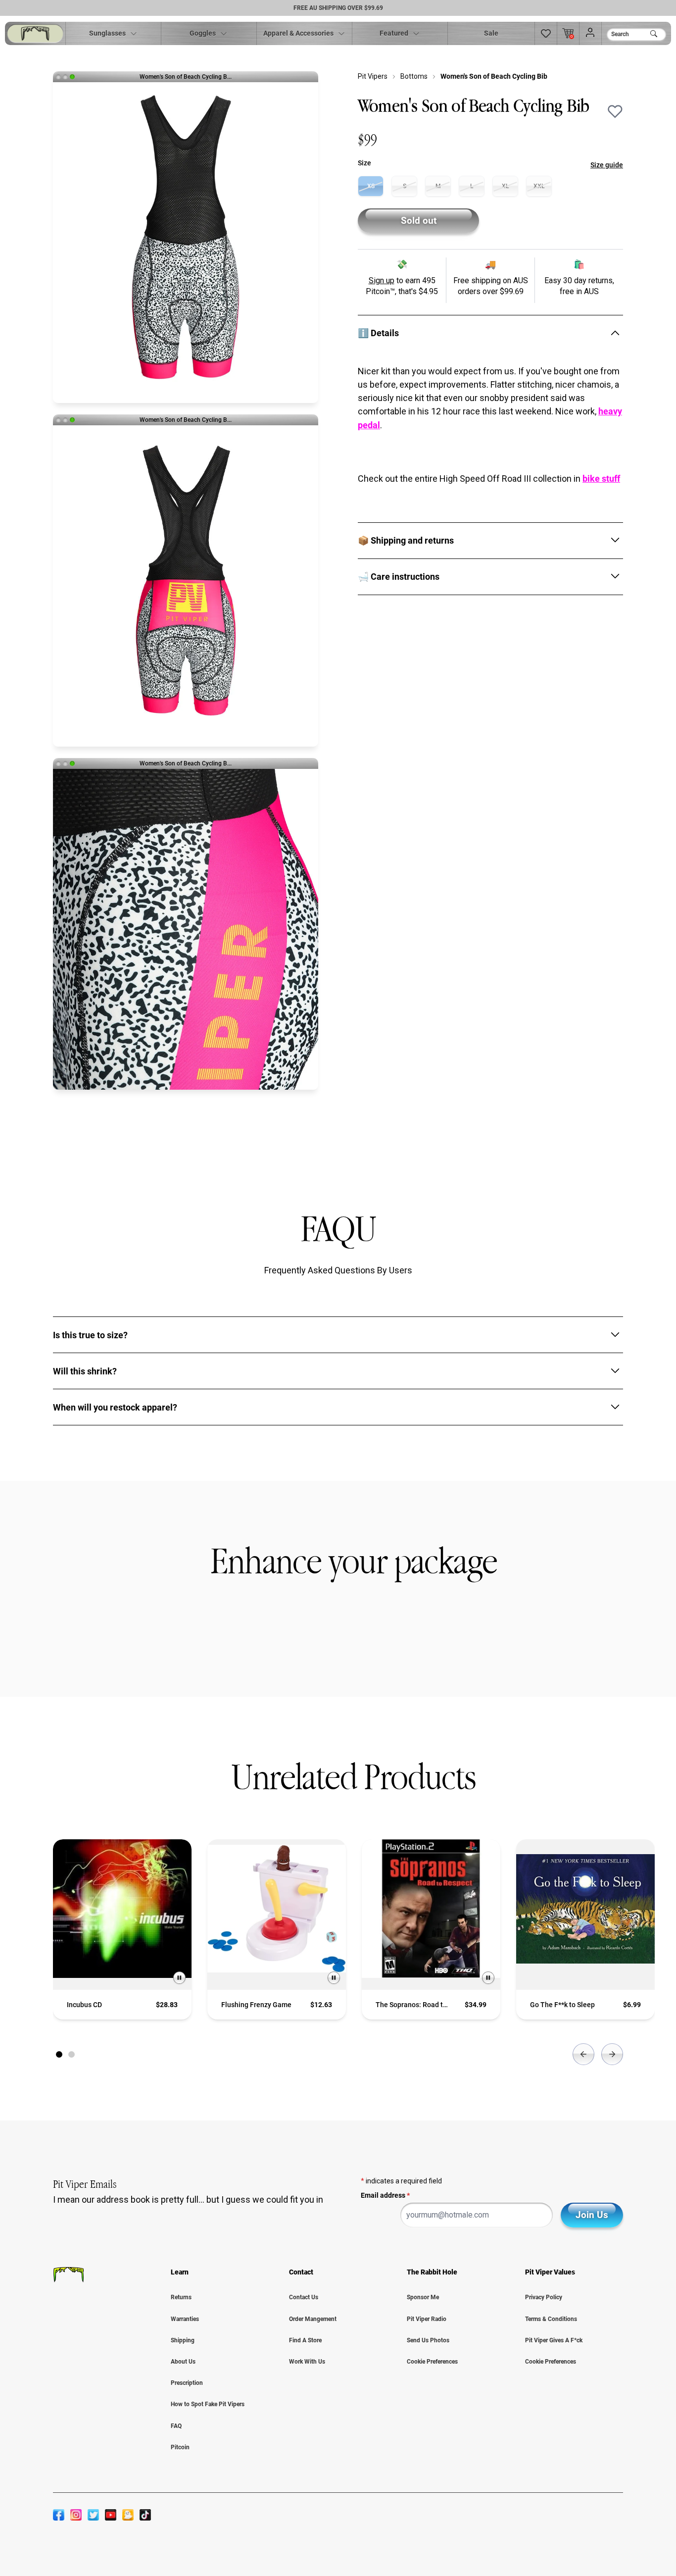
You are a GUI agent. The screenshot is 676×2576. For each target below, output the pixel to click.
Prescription (187, 2383)
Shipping (183, 2340)
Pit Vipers (373, 76)
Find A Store (305, 2340)
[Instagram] (76, 2515)
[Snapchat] (128, 2515)
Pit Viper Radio (427, 2319)
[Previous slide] (583, 2054)
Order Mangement (313, 2319)
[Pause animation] (179, 1978)
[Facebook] (59, 2515)
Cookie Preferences (432, 2362)
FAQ (176, 2426)
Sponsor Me (423, 2297)
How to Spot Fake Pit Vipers (208, 2404)
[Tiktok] (145, 2515)
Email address (385, 2195)
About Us (183, 2362)
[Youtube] (111, 2515)
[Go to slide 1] (59, 2054)
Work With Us (307, 2362)
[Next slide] (612, 2054)
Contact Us (304, 2297)
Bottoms (414, 76)
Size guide (607, 165)
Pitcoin (180, 2447)
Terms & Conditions (551, 2319)
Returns (181, 2297)
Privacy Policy (544, 2297)
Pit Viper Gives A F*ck (554, 2340)
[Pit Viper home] (35, 33)
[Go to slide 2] (72, 2054)
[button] (546, 33)
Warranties (185, 2319)
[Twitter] (93, 2515)
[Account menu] (590, 33)
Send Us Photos (428, 2340)
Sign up (382, 280)
